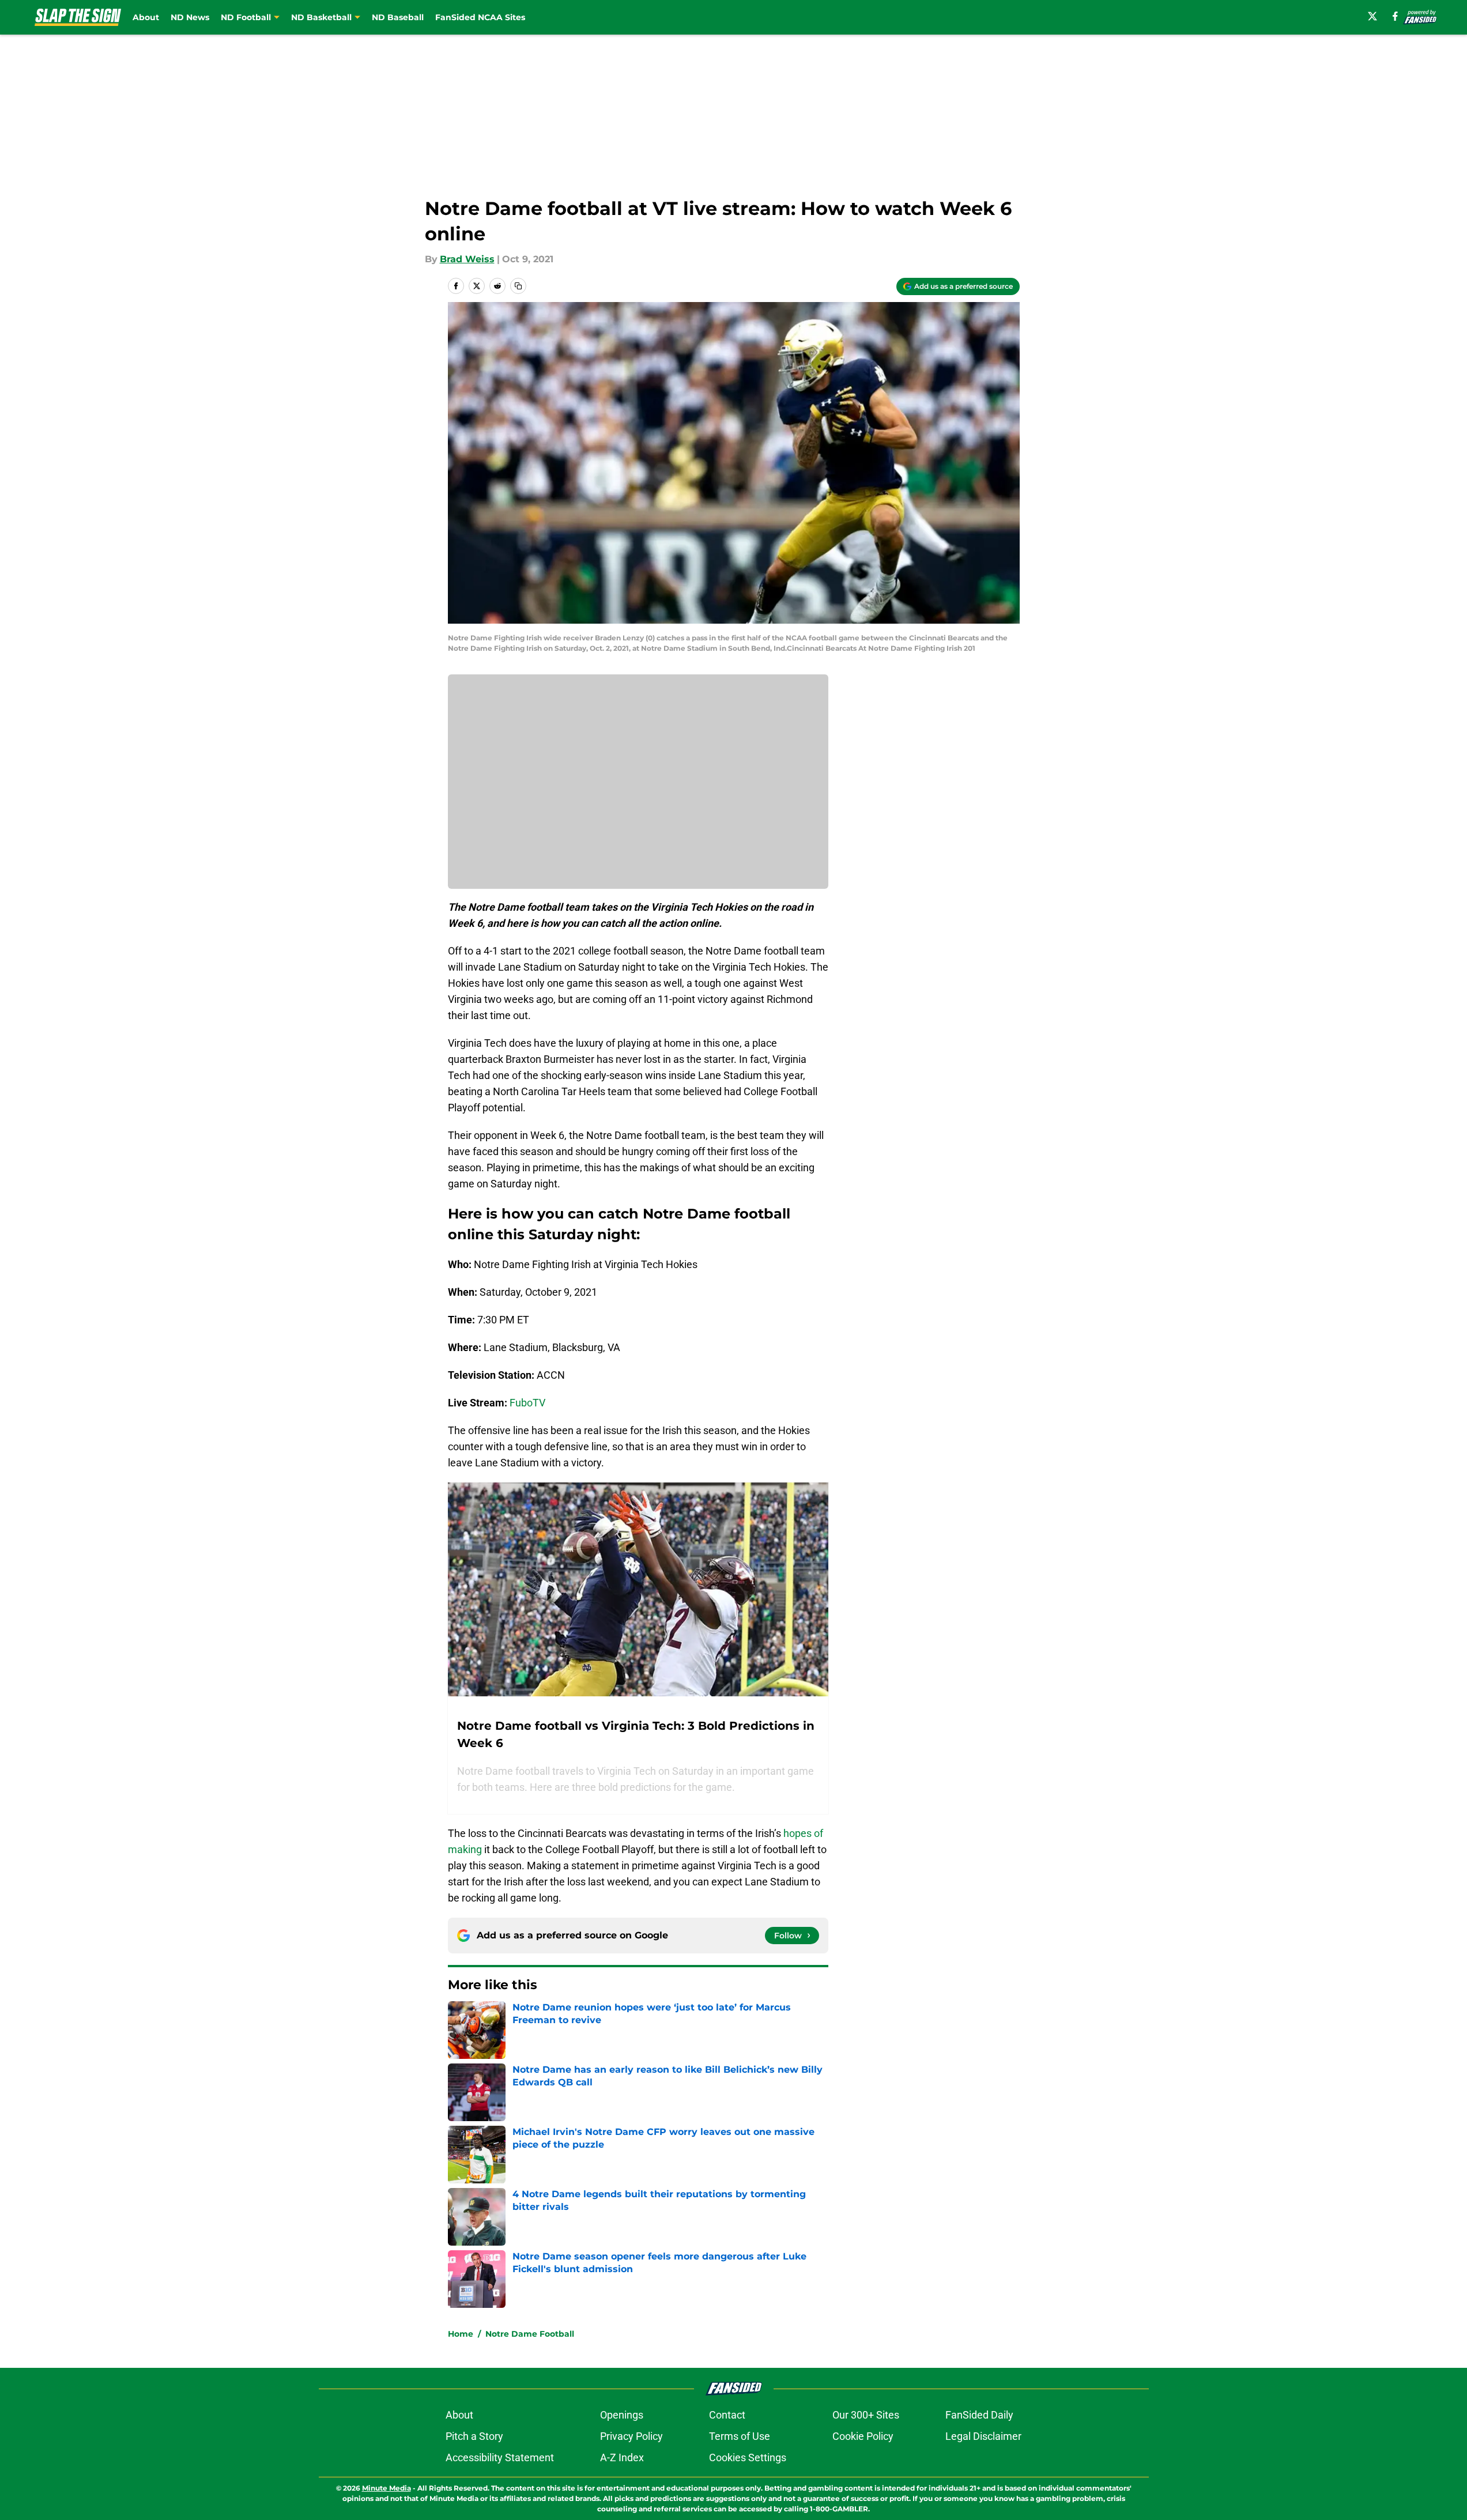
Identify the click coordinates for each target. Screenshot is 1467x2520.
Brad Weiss (467, 259)
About (146, 17)
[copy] (518, 286)
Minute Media (386, 2488)
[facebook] (1395, 16)
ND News (190, 17)
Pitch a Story (474, 2436)
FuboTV (527, 1403)
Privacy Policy (631, 2436)
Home (461, 2334)
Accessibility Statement (500, 2457)
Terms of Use (740, 2436)
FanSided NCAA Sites (480, 17)
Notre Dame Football (530, 2334)
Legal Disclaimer (983, 2436)
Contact (727, 2415)
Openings (622, 2415)
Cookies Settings (748, 2457)
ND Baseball (398, 17)
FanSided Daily (979, 2415)
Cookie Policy (863, 2436)
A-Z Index (622, 2457)
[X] (1372, 16)
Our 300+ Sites (866, 2415)
